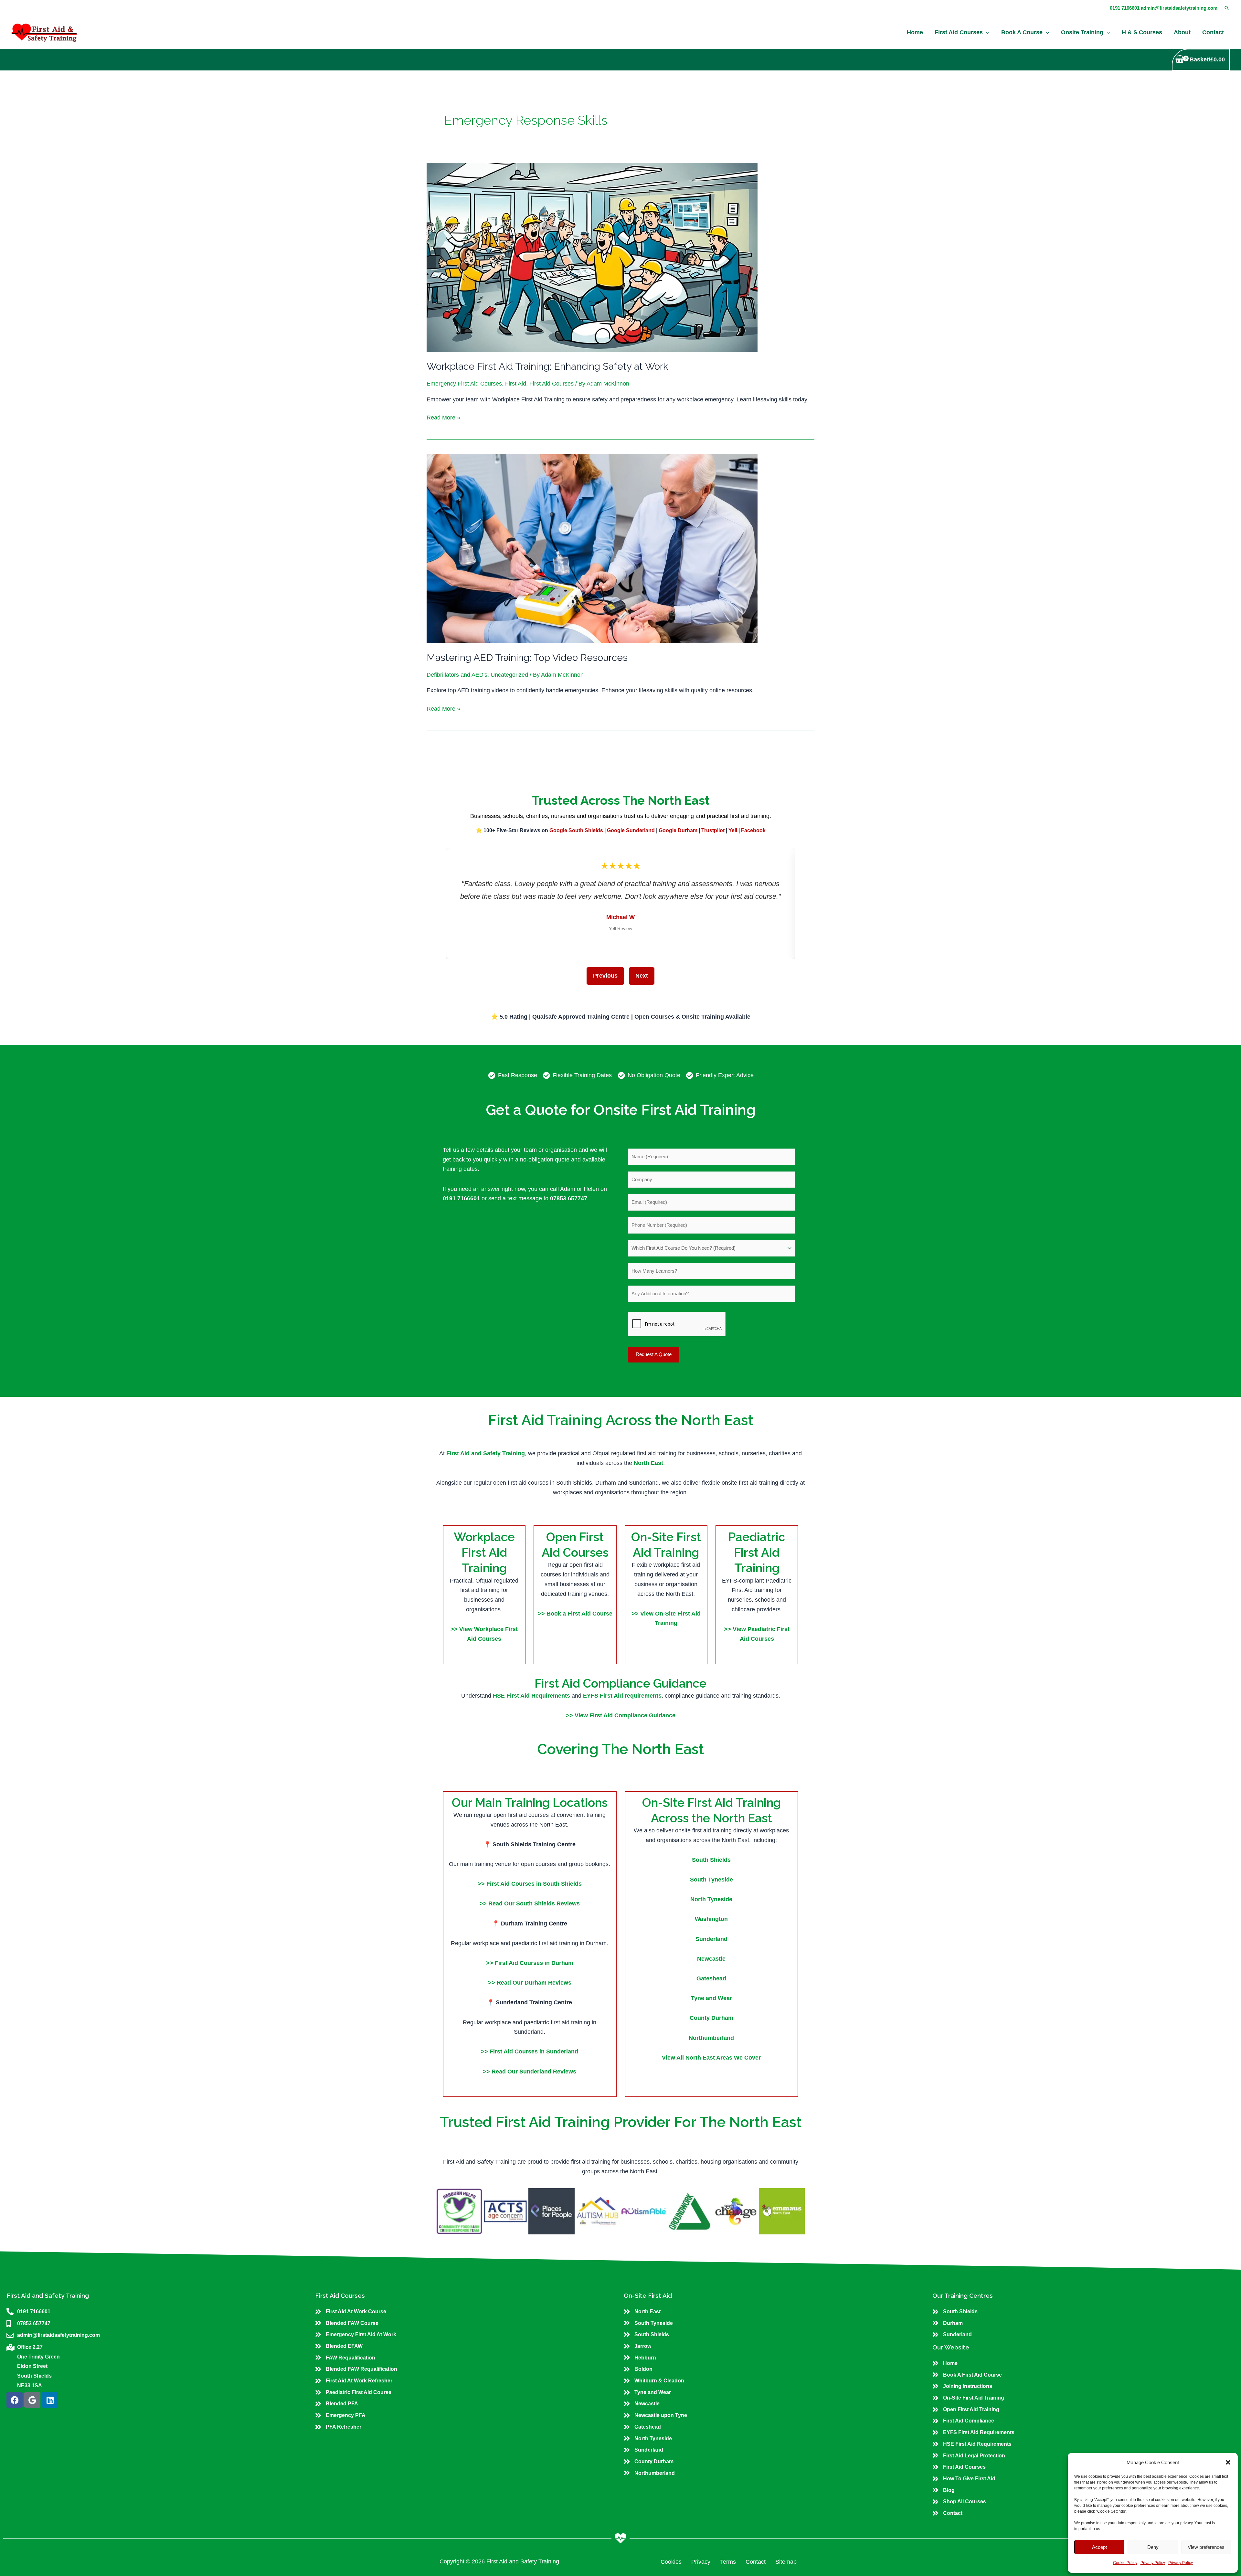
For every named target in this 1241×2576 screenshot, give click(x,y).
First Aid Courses (552, 384)
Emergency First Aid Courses (464, 384)
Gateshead (711, 1978)
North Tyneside (711, 1899)
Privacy (701, 2562)
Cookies (671, 2562)
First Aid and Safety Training (486, 1453)
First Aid (516, 384)
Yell (733, 830)
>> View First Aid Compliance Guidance (621, 1715)
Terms (728, 2562)
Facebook (753, 830)
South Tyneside (711, 1880)
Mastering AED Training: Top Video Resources (527, 657)
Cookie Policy (1125, 2563)
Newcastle (711, 1959)
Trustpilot (713, 830)
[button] (1228, 2462)
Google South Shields (576, 830)
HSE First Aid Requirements (532, 1696)
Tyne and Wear (711, 1998)
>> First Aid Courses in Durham (530, 1963)
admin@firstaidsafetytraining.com (1179, 8)
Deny (1153, 2547)
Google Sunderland (631, 830)
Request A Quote (654, 1354)
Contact (756, 2562)
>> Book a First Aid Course (575, 1614)
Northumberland (711, 2038)
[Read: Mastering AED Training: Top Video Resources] (592, 548)
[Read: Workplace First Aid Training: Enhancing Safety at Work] (592, 257)
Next (642, 976)
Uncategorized (509, 675)
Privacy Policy (1153, 2563)
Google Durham (678, 830)
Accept (1099, 2547)
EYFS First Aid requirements (622, 1696)
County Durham (711, 2018)
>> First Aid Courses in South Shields (530, 1884)
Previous (605, 976)
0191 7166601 (1125, 8)
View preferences (1206, 2547)
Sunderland (711, 1939)
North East (648, 1463)
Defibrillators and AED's (457, 675)
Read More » (443, 417)
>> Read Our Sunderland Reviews (530, 2072)
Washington (711, 1919)
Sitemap (786, 2562)
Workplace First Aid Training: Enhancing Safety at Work (547, 366)
